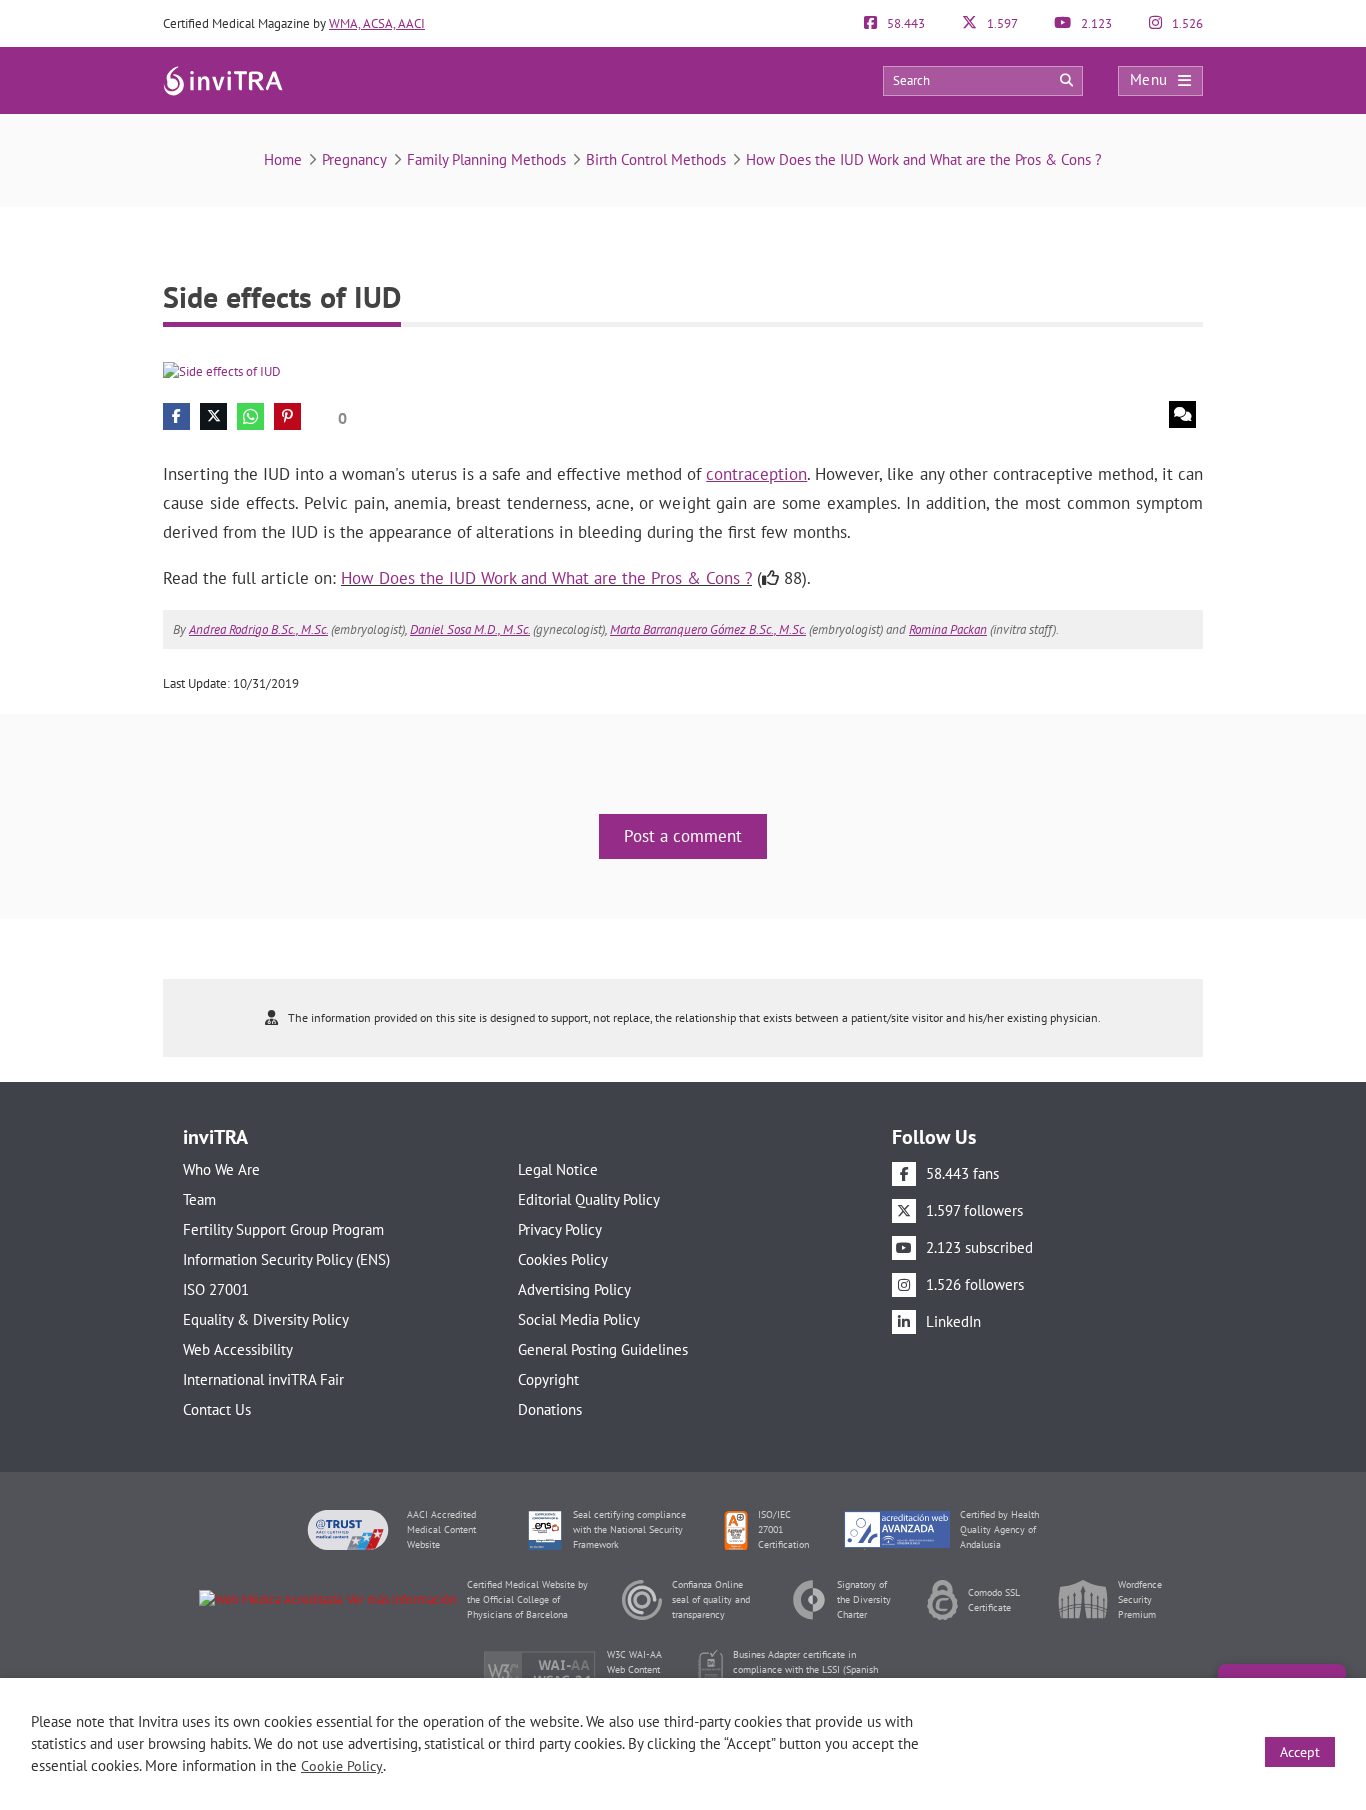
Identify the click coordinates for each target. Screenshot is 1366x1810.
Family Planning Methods (486, 159)
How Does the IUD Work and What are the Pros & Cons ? (924, 159)
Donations (550, 1409)
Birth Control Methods (656, 159)
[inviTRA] (223, 79)
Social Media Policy (579, 1319)
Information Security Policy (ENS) (286, 1259)
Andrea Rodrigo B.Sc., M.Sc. (258, 629)
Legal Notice (558, 1169)
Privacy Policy (560, 1229)
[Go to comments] (1182, 414)
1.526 (1186, 23)
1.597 (1001, 23)
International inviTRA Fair (263, 1379)
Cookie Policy (342, 1766)
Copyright (548, 1379)
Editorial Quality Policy (589, 1199)
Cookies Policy (563, 1259)
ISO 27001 (216, 1289)
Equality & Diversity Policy (266, 1319)
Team (199, 1199)
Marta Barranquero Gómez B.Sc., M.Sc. (708, 629)
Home (283, 159)
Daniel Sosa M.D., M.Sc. (470, 629)
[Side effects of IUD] (222, 370)
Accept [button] (1300, 1752)
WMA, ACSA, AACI (377, 23)
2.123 (1095, 23)
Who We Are (221, 1169)
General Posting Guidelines (603, 1349)
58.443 (904, 23)
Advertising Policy (574, 1289)
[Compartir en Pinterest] (287, 416)
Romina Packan (948, 629)
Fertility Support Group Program (283, 1229)
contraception (756, 474)
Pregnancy (354, 159)
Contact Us (217, 1409)
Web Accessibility (238, 1349)
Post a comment (683, 836)
